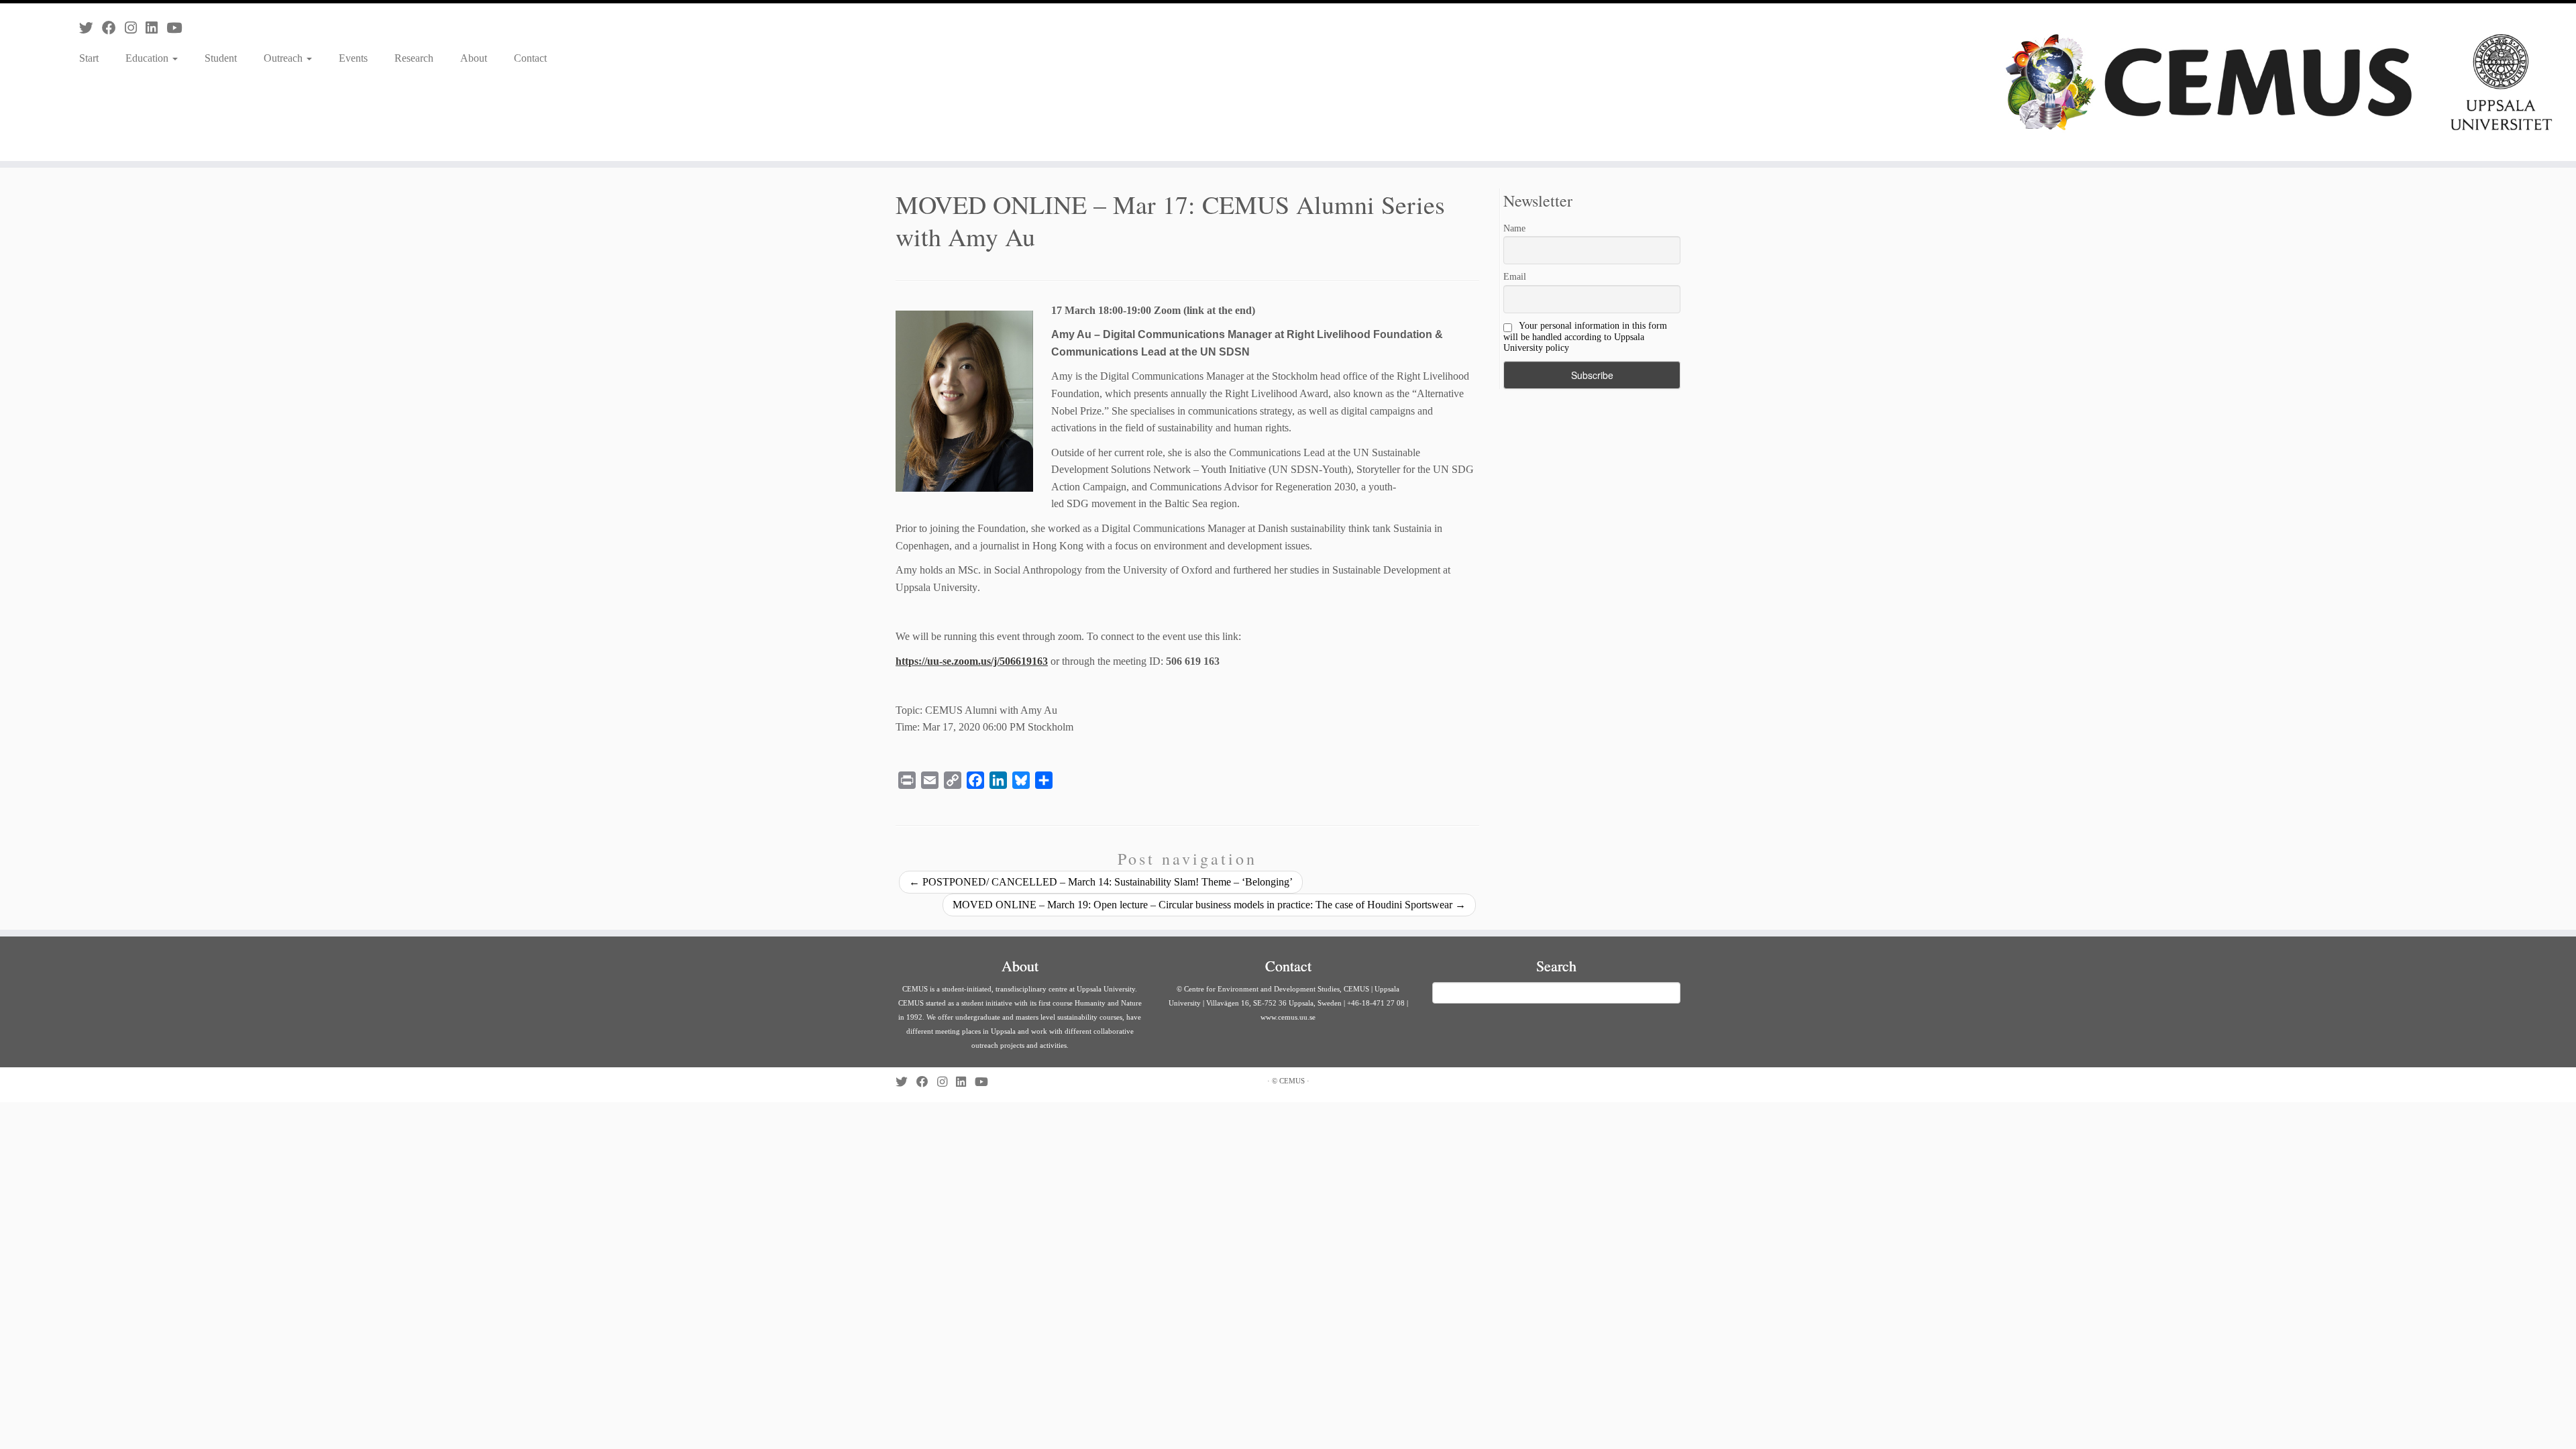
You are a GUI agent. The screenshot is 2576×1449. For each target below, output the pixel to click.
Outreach (284, 58)
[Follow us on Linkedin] (156, 28)
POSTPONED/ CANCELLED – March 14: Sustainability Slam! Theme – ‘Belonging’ (1101, 882)
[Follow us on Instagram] (135, 28)
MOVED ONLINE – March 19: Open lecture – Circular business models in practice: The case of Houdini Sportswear (1209, 905)
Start (89, 58)
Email (1515, 277)
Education (148, 58)
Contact (530, 58)
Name (1514, 228)
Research (414, 58)
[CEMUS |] (2279, 82)
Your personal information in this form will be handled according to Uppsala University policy (1585, 337)
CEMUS (1292, 1081)
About (474, 58)
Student (221, 58)
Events (353, 58)
